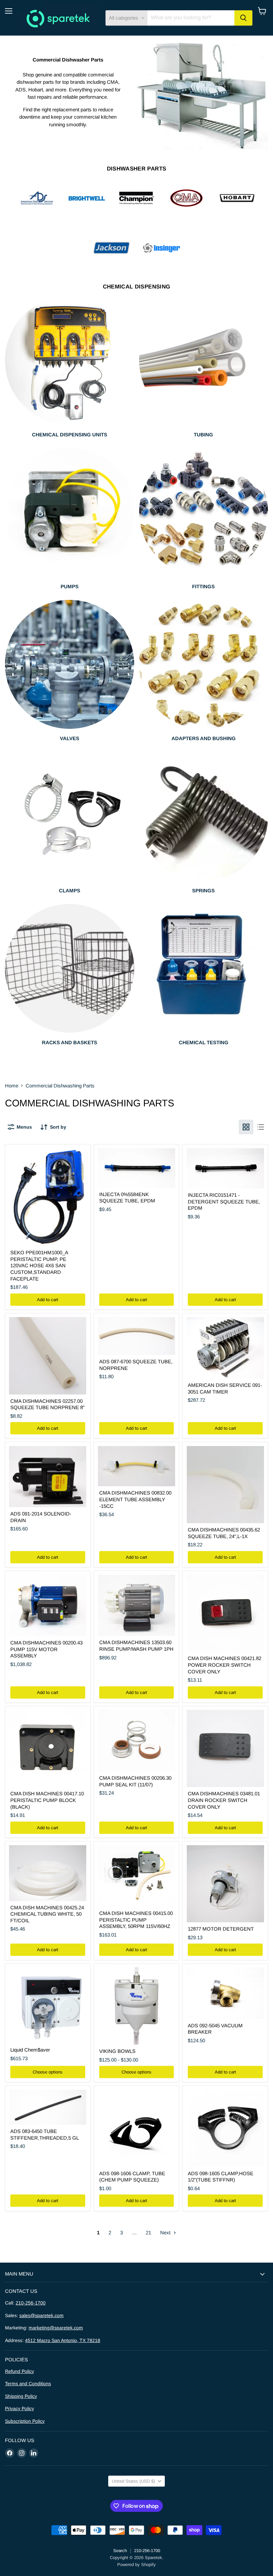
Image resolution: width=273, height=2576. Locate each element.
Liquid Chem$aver (30, 2050)
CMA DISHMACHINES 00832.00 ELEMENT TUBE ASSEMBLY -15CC (135, 1499)
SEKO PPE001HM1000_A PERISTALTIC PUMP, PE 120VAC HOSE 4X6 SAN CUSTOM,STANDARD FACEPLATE (39, 1266)
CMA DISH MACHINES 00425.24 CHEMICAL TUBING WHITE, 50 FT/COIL (47, 1914)
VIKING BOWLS (117, 2051)
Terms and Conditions (28, 2384)
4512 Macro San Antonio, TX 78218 (63, 2340)
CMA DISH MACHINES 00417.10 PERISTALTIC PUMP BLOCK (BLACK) (47, 1800)
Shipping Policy (21, 2396)
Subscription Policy (25, 2421)
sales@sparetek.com (41, 2315)
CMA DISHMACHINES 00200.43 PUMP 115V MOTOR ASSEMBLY (46, 1649)
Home (12, 1086)
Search (120, 2551)
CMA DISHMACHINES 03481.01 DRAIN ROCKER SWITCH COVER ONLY (224, 1800)
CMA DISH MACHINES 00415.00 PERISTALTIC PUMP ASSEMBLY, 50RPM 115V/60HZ (136, 1920)
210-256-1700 (31, 2303)
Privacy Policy (19, 2408)
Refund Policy (19, 2371)
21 (148, 2233)
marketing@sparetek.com (56, 2328)
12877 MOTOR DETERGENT (221, 1929)
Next (166, 2233)
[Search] (243, 18)
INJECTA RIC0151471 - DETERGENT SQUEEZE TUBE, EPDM (224, 1201)
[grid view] (246, 1127)
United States (133, 2481)
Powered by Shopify (136, 2565)
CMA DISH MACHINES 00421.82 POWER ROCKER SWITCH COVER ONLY (225, 1665)
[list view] (261, 1127)
